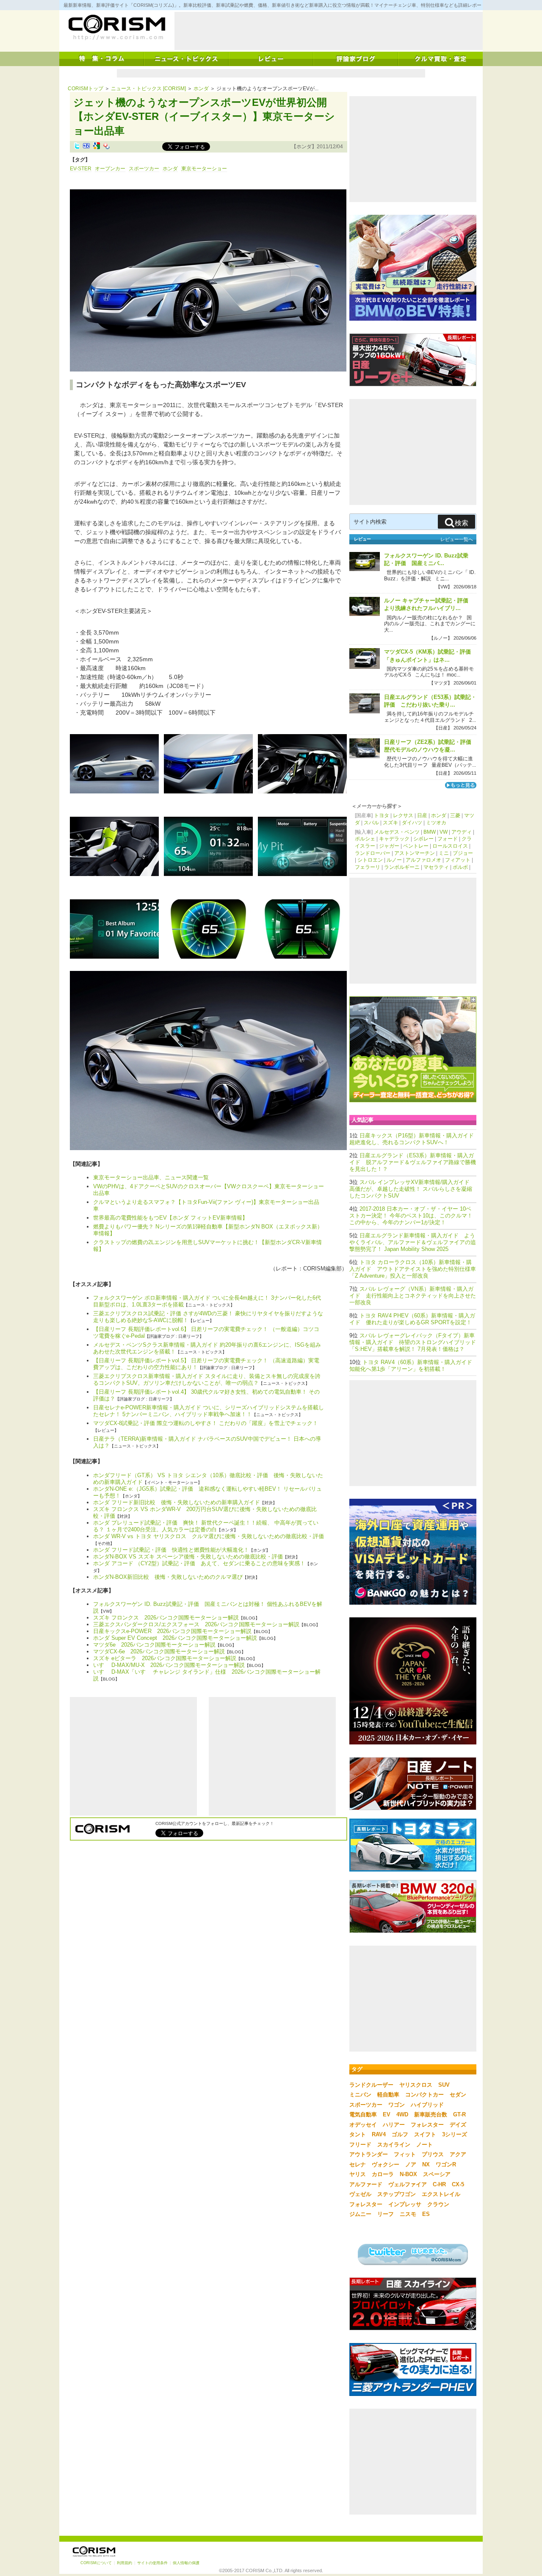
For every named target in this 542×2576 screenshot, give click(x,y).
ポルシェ (365, 839)
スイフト (425, 2134)
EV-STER (81, 169)
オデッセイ (363, 2125)
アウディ (462, 832)
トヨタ (382, 815)
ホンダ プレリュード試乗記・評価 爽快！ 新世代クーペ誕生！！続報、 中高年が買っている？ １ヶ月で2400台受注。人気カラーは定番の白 (206, 1526)
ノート (424, 2145)
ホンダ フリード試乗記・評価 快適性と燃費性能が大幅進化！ (171, 1550)
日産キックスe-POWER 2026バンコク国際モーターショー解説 (172, 1631)
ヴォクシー (386, 2164)
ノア (411, 2164)
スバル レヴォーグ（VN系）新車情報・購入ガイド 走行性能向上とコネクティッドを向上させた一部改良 (413, 1296)
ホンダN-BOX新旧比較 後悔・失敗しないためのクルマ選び (168, 1577)
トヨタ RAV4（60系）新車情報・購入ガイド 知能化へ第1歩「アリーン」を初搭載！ (413, 1366)
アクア (458, 2154)
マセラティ (436, 867)
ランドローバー (373, 853)
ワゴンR (446, 2164)
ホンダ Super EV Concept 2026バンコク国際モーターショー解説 (175, 1638)
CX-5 (458, 2184)
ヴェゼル (360, 2194)
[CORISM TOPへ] (116, 28)
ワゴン (397, 2105)
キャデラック (394, 839)
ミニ (444, 853)
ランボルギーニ (402, 867)
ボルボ (460, 867)
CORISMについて (96, 2563)
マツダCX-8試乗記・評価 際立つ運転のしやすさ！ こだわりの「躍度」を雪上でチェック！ (206, 1423)
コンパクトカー (424, 2095)
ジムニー (360, 2214)
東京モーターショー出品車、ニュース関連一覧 (151, 1177)
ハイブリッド (427, 2105)
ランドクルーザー (371, 2085)
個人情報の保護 (186, 2563)
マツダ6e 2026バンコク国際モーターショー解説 (154, 1645)
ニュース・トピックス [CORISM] (148, 89)
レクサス (403, 815)
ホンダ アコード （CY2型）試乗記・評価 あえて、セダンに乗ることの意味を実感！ (199, 1563)
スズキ (390, 823)
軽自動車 (388, 2095)
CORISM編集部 (322, 1269)
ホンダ (201, 89)
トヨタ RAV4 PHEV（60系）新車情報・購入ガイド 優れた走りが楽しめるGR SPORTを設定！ (412, 1319)
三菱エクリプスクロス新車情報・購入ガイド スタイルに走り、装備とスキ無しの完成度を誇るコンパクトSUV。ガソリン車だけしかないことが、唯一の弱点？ (207, 1380)
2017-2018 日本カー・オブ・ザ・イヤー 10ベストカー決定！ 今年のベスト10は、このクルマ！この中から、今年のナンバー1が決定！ (411, 1216)
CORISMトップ (86, 89)
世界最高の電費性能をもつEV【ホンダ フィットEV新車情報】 (170, 1218)
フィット (405, 2154)
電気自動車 (363, 2114)
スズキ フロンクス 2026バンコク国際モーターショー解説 (166, 1618)
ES (426, 2214)
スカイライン (394, 2145)
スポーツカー (144, 169)
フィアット (458, 860)
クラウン (438, 2204)
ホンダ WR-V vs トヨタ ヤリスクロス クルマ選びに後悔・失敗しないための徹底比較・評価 (209, 1536)
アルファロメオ (423, 860)
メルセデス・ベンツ (397, 832)
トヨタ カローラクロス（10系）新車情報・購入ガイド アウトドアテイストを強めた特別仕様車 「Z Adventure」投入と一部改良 (413, 1269)
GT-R (459, 2114)
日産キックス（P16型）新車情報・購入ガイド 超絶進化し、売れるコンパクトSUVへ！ (414, 1139)
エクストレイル (441, 2194)
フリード (360, 2145)
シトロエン (370, 860)
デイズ (458, 2125)
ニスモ (408, 2214)
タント (358, 2134)
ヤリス (358, 2174)
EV (387, 2114)
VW (444, 832)
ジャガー (389, 846)
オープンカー (110, 169)
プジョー (463, 853)
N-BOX (408, 2174)
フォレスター (427, 2125)
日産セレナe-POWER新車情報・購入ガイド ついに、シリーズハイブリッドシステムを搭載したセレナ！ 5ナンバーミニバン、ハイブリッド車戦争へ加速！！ (209, 1411)
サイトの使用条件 (152, 2563)
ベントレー (416, 846)
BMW (430, 832)
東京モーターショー (204, 169)
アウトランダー (369, 2154)
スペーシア (437, 2174)
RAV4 (379, 2134)
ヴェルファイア (408, 2184)
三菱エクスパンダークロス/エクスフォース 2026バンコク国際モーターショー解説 (196, 1624)
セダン (458, 2095)
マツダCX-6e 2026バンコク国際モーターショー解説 (159, 1651)
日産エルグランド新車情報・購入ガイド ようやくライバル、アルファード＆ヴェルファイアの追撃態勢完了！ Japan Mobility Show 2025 (413, 1242)
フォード (448, 839)
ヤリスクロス (416, 2085)
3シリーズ (455, 2134)
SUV (444, 2085)
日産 (422, 815)
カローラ (383, 2174)
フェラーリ (368, 867)
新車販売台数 (431, 2114)
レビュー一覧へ (457, 539)
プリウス (433, 2154)
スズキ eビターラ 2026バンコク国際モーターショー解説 (165, 1658)
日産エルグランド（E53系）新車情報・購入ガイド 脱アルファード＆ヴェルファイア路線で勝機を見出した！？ (413, 1162)
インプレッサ (405, 2204)
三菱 (455, 815)
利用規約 (124, 2563)
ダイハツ (412, 823)
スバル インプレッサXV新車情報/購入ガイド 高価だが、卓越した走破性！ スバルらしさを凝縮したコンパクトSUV (411, 1189)
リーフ (386, 2214)
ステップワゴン (397, 2194)
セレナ (358, 2164)
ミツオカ (436, 823)
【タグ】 (80, 160)
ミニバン (360, 2095)
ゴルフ (400, 2134)
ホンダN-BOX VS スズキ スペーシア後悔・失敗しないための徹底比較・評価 (188, 1557)
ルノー (394, 860)
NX (426, 2164)
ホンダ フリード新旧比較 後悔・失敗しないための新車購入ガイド (177, 1502)
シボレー (423, 839)
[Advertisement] (329, 31)
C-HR (439, 2184)
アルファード (366, 2184)
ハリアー (394, 2125)
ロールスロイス (450, 846)
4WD (402, 2114)
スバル (371, 823)
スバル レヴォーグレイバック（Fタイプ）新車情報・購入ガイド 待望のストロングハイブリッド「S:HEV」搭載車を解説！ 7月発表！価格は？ (413, 1342)
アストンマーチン (415, 853)
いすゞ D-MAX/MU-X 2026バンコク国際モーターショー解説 (169, 1665)
